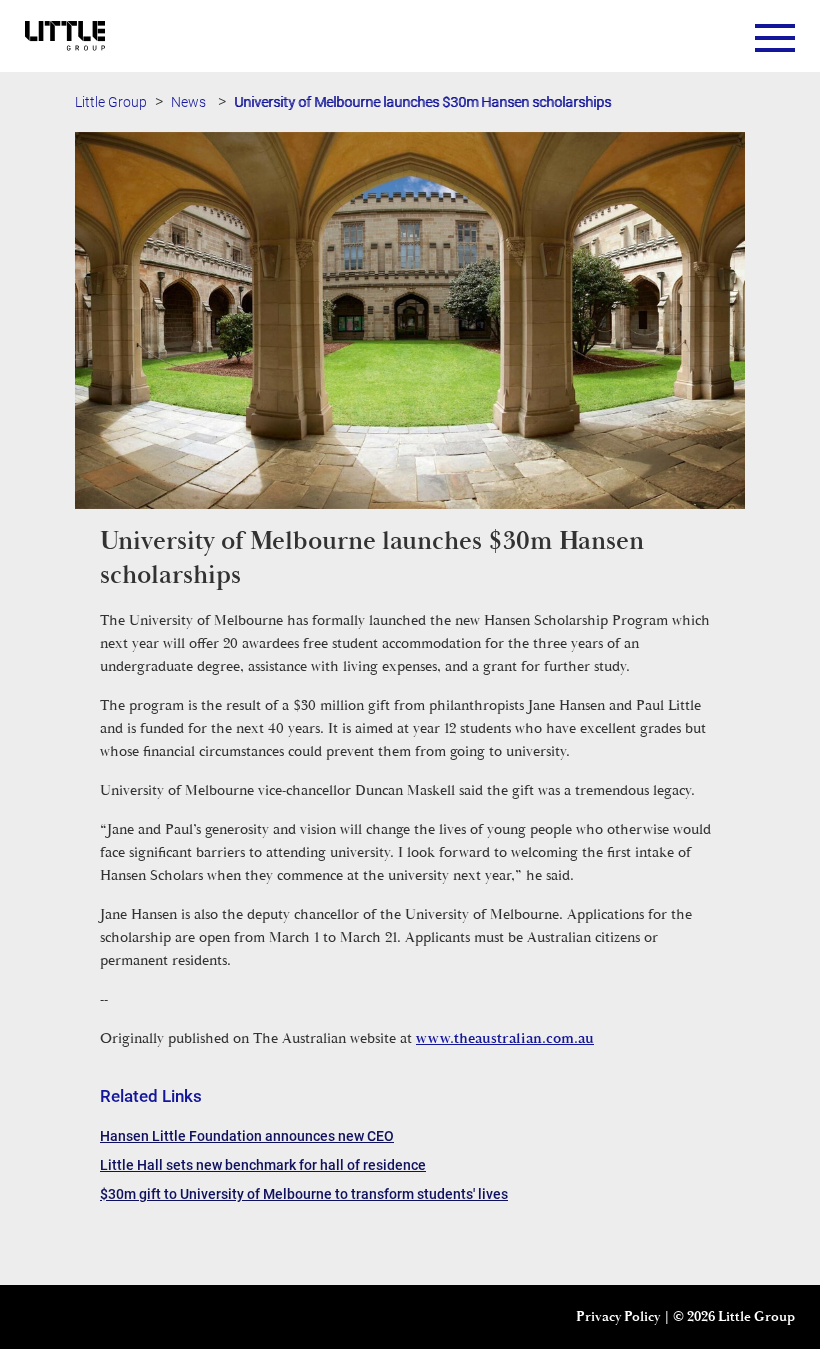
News (188, 101)
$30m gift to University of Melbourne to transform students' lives (304, 1193)
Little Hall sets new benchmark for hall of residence (263, 1164)
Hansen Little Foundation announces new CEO (247, 1135)
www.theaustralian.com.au (505, 1038)
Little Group (111, 101)
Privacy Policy (618, 1317)
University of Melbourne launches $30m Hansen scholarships (422, 101)
